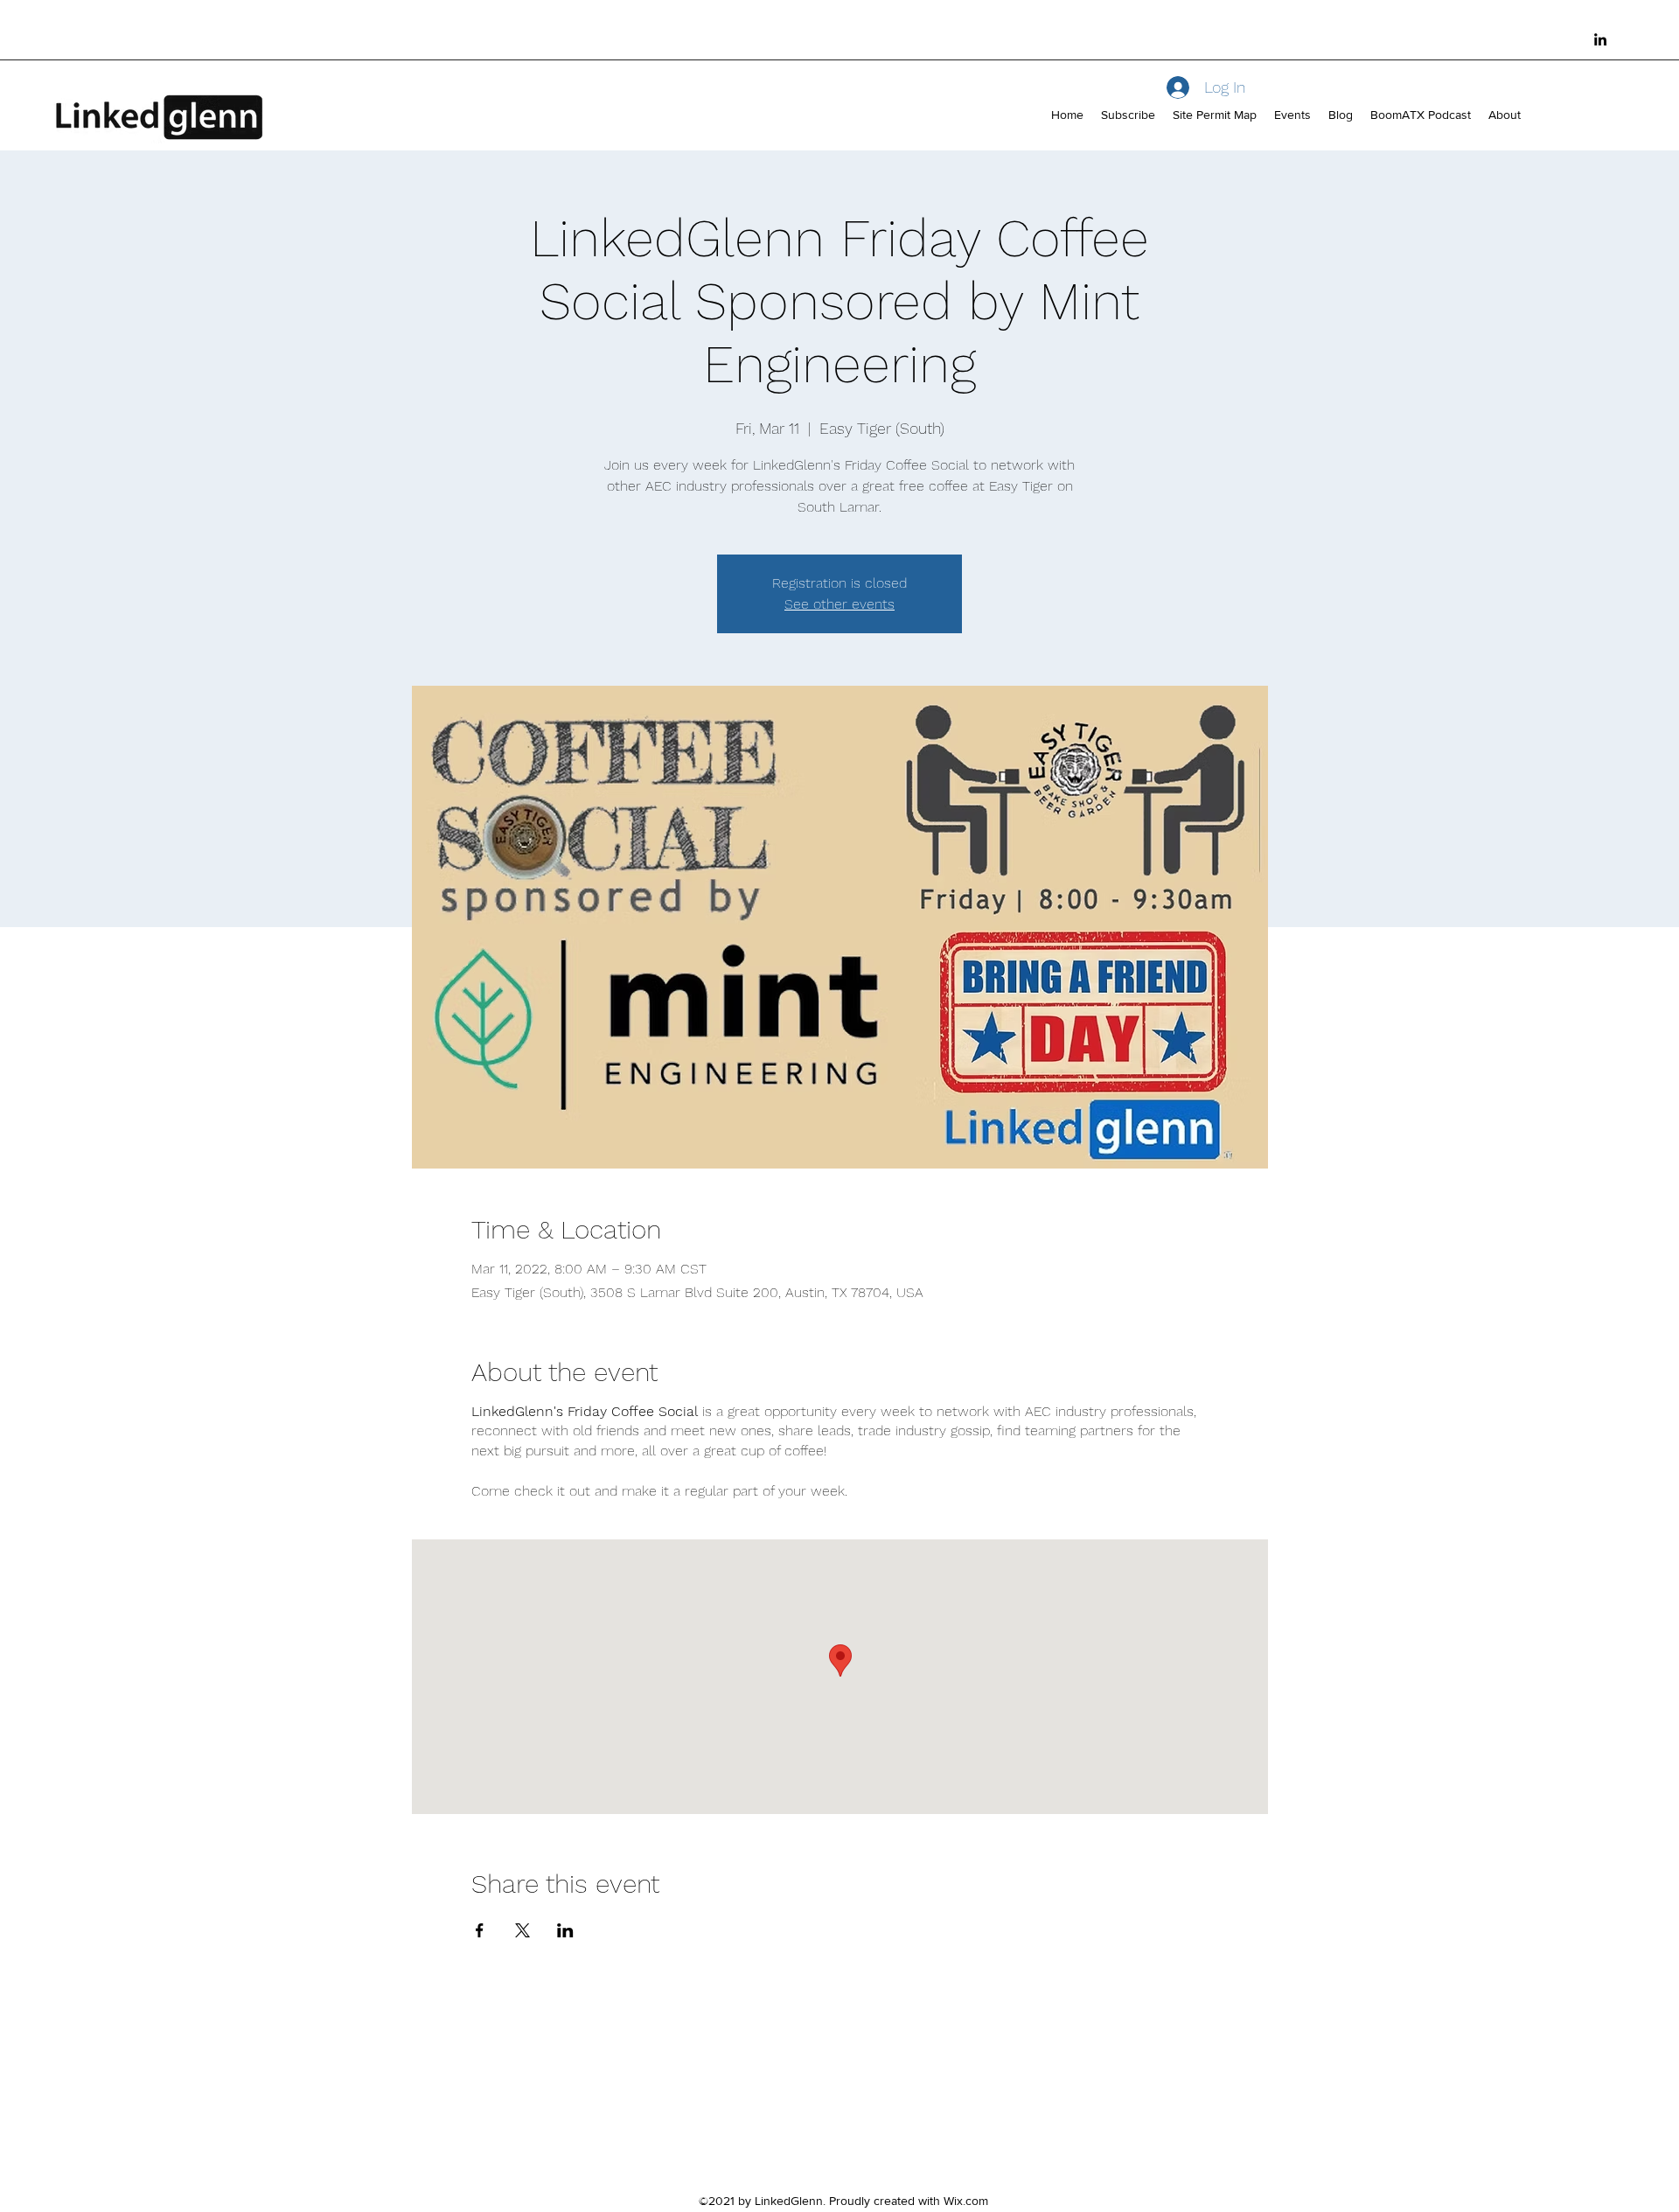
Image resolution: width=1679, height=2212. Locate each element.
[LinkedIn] (1600, 39)
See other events (839, 604)
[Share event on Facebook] (480, 1930)
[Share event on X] (523, 1930)
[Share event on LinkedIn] (565, 1930)
